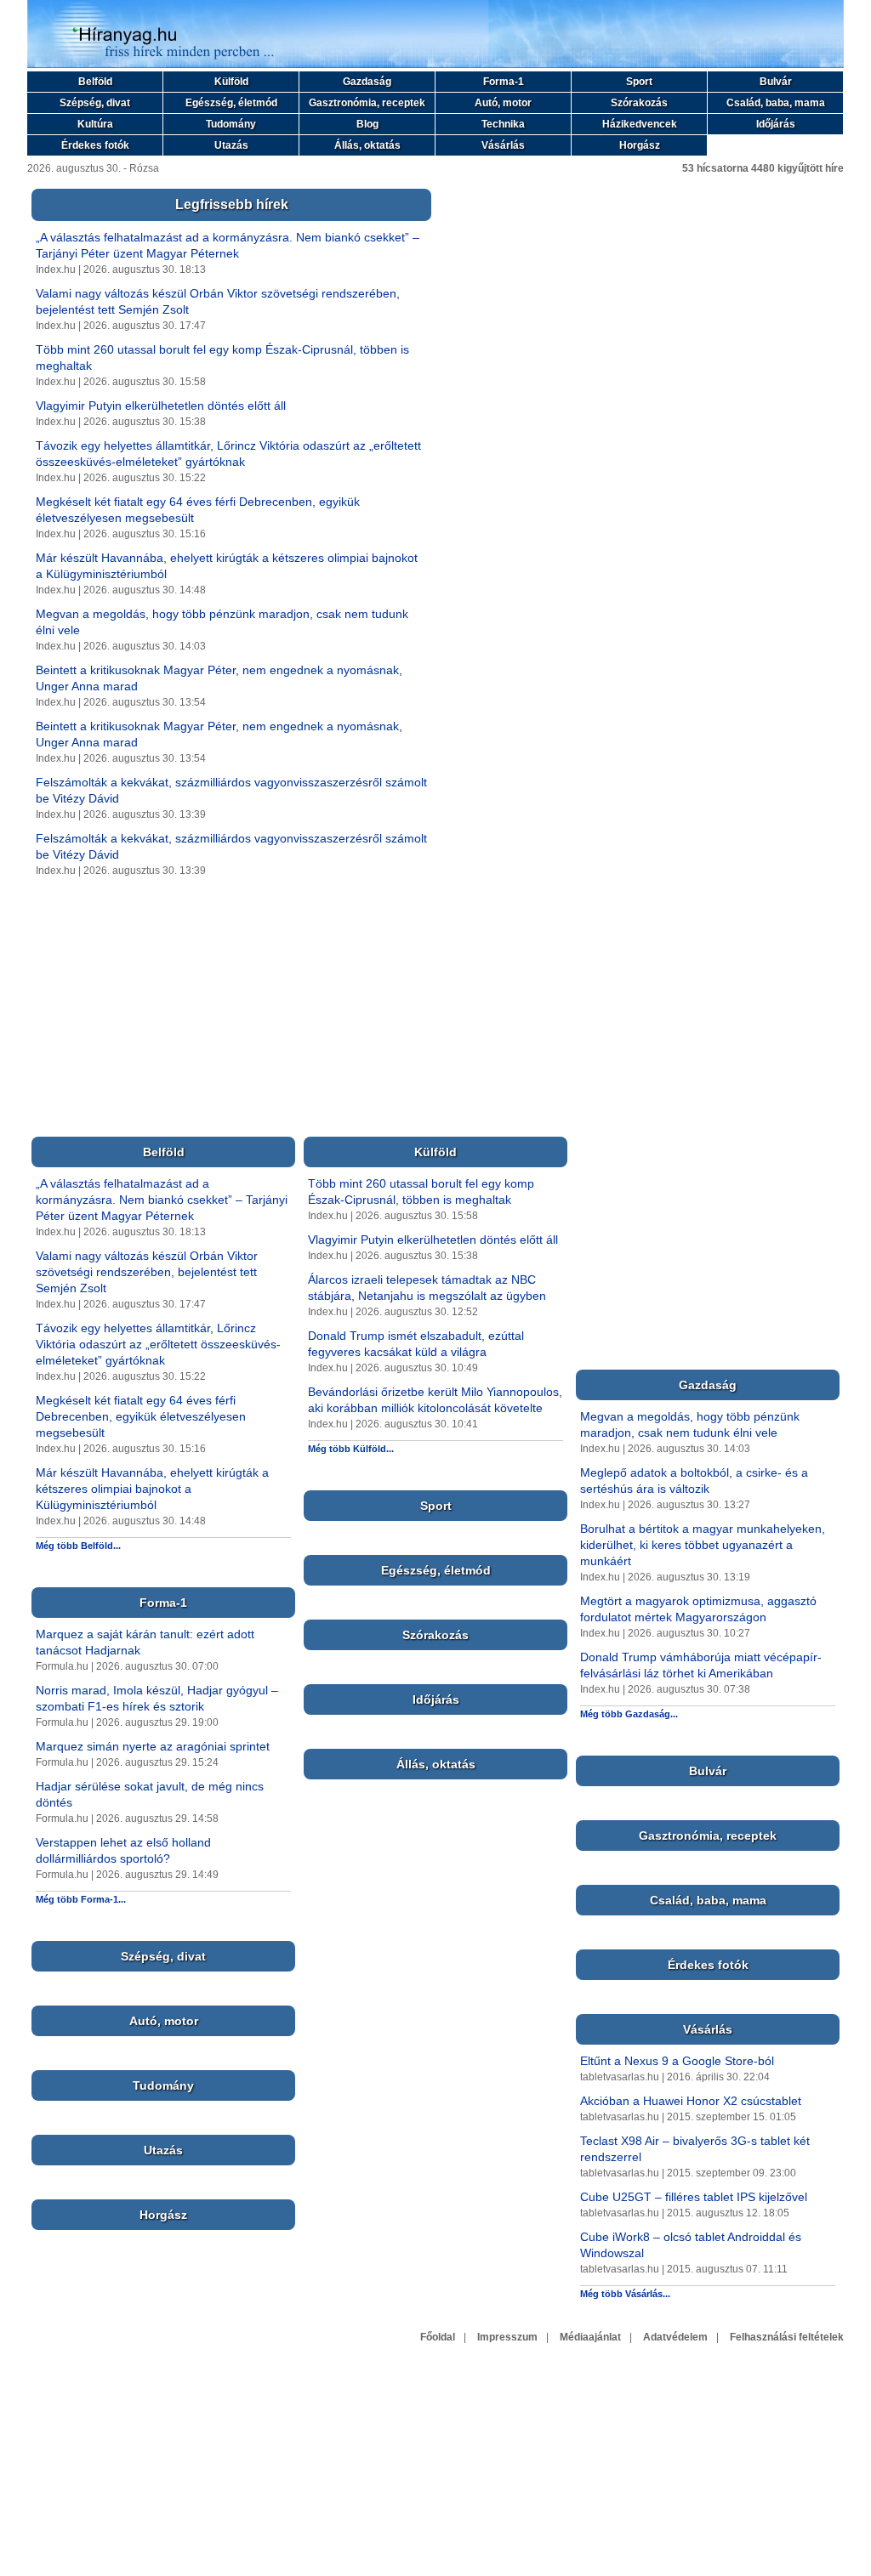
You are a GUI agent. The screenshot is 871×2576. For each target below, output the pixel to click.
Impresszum (507, 2337)
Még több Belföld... (78, 1546)
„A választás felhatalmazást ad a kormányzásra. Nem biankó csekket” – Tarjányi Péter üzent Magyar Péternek (162, 1200)
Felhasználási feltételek (787, 2337)
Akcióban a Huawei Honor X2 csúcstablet (691, 2101)
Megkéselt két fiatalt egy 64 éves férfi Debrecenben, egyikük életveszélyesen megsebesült (141, 1416)
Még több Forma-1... (81, 1899)
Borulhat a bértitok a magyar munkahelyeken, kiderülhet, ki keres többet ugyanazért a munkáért (703, 1545)
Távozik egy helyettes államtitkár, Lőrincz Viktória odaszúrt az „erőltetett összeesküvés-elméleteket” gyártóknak (158, 1344)
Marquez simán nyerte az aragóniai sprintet (153, 1746)
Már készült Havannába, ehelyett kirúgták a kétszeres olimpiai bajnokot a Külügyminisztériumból (152, 1489)
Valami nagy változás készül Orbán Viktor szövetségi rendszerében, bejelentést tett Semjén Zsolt (147, 1272)
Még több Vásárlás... (625, 2294)
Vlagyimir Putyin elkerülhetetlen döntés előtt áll (161, 406)
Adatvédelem (675, 2337)
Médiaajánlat (590, 2337)
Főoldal (438, 2337)
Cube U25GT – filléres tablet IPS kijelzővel (694, 2197)
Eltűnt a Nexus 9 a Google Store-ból (677, 2061)
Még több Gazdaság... (629, 1714)
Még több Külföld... (351, 1449)
